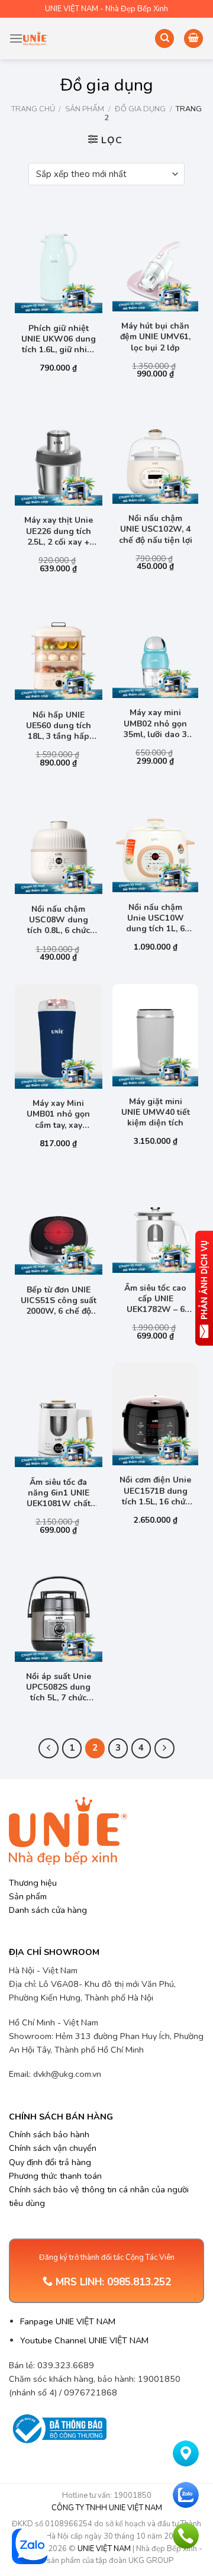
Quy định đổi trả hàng (50, 2162)
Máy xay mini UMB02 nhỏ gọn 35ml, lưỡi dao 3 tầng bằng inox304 (155, 724)
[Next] (164, 1748)
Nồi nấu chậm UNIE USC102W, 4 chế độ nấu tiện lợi (156, 529)
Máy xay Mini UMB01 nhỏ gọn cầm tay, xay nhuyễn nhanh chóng (58, 1115)
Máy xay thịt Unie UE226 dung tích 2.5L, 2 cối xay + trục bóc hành (59, 531)
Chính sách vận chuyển (53, 2148)
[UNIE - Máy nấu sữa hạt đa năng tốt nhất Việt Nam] (35, 38)
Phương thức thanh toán (55, 2176)
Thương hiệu (33, 1883)
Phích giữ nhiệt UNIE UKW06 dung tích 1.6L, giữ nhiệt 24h (59, 340)
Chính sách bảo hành (49, 2134)
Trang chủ (33, 109)
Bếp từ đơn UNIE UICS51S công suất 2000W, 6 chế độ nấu (59, 1301)
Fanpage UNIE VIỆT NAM (68, 2321)
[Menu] (16, 38)
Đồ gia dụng (140, 109)
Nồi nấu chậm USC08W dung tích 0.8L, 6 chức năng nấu (59, 920)
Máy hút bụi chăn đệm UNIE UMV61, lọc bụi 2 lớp (155, 337)
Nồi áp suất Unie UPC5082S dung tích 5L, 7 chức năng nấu (59, 1688)
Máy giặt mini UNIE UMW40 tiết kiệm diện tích (156, 1112)
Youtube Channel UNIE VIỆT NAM (84, 2340)
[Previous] (49, 1748)
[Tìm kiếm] (164, 39)
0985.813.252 (139, 2282)
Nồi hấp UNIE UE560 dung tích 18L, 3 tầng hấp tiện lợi (59, 726)
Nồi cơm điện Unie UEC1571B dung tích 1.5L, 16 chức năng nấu (155, 1491)
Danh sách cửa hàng (48, 1910)
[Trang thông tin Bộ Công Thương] (58, 2429)
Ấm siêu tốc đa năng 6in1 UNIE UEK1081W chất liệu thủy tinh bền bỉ (58, 1493)
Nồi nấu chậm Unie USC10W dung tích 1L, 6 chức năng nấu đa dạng (155, 919)
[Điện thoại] (186, 2536)
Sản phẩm (85, 109)
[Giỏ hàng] (193, 39)
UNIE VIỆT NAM (104, 2549)
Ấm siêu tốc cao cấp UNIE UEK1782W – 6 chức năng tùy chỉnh (155, 1299)
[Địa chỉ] (186, 2453)
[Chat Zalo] (186, 2495)
